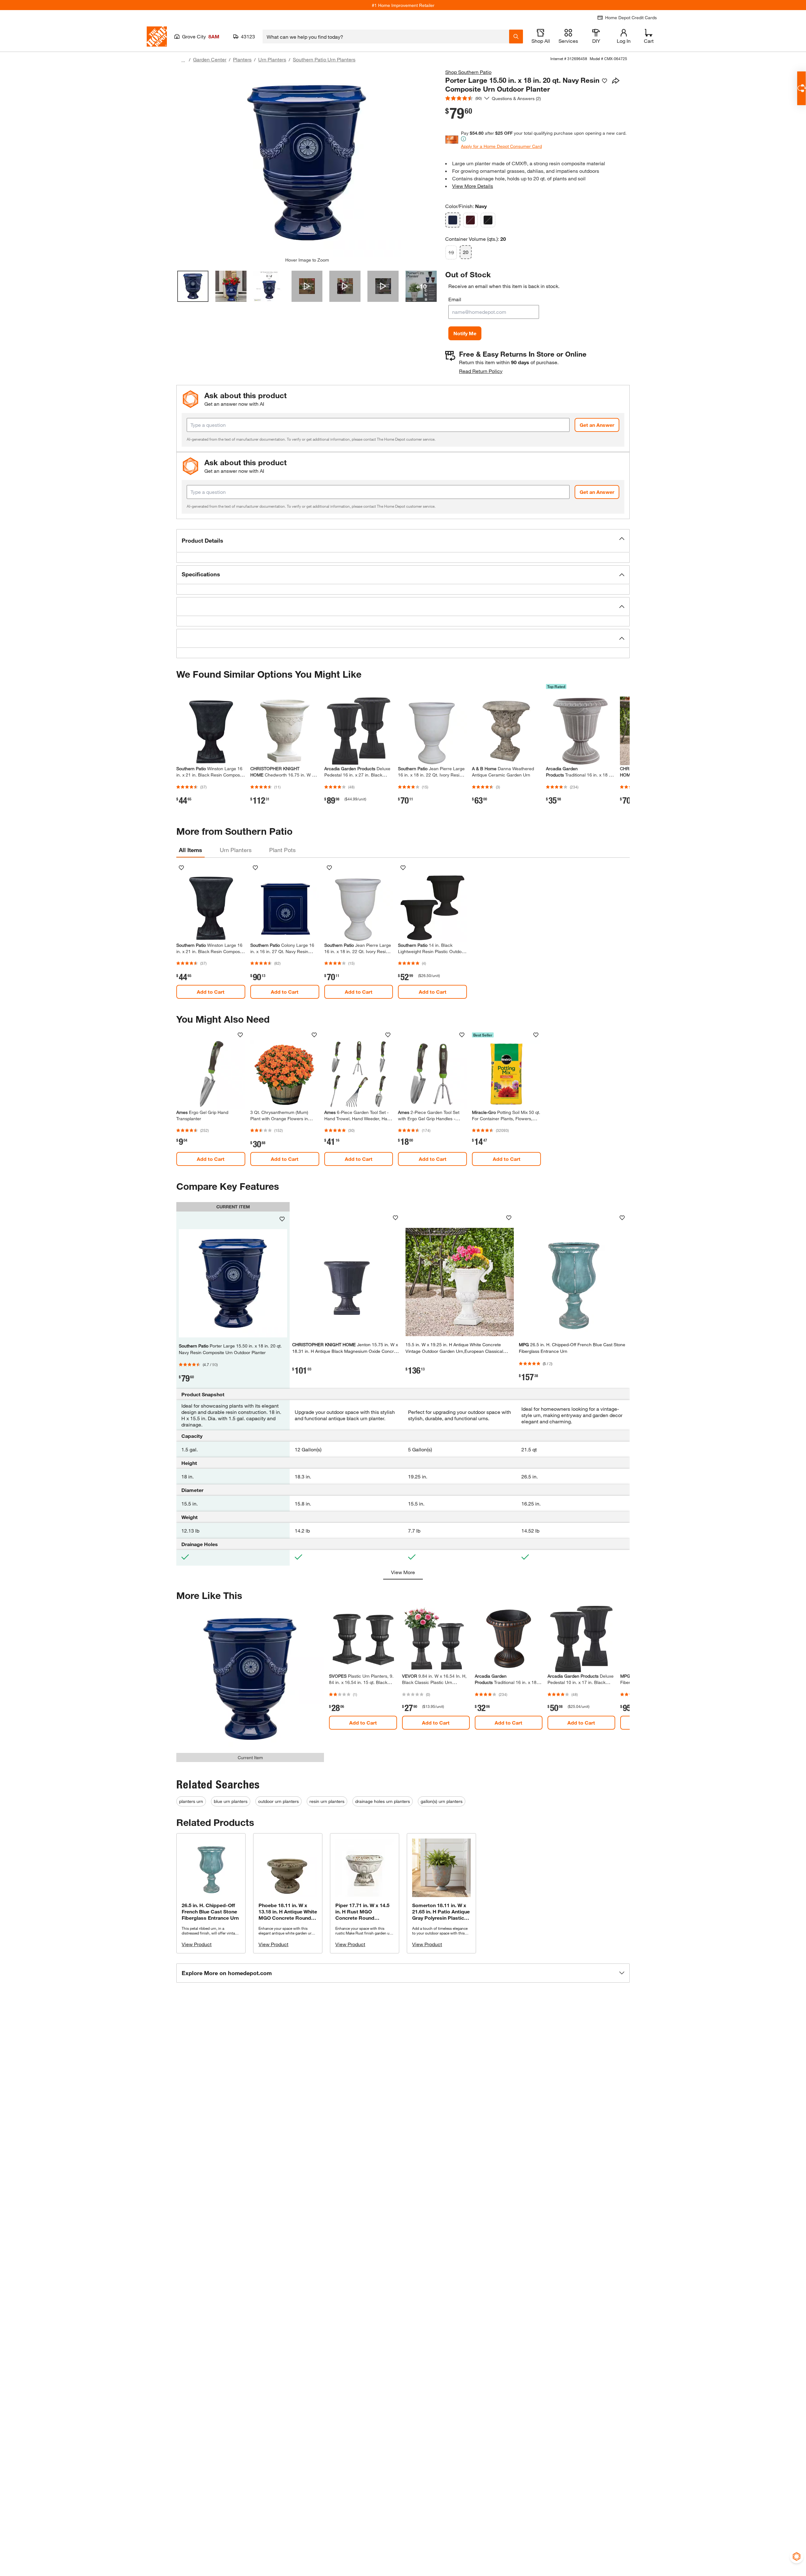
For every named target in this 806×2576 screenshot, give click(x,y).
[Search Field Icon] (516, 37)
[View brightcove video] (307, 286)
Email (455, 299)
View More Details (473, 186)
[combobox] (386, 37)
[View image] (193, 286)
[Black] (488, 220)
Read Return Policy (481, 371)
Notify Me (465, 333)
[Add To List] (604, 81)
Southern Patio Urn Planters (324, 59)
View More (403, 1572)
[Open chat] (801, 88)
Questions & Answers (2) (516, 98)
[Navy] (453, 220)
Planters (242, 59)
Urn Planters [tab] (236, 850)
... (183, 60)
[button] (403, 541)
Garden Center (210, 59)
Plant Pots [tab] (282, 850)
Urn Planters (272, 59)
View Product (197, 1944)
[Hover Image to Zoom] (307, 163)
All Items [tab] (190, 850)
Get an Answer (597, 425)
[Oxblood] (470, 220)
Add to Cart (211, 992)
